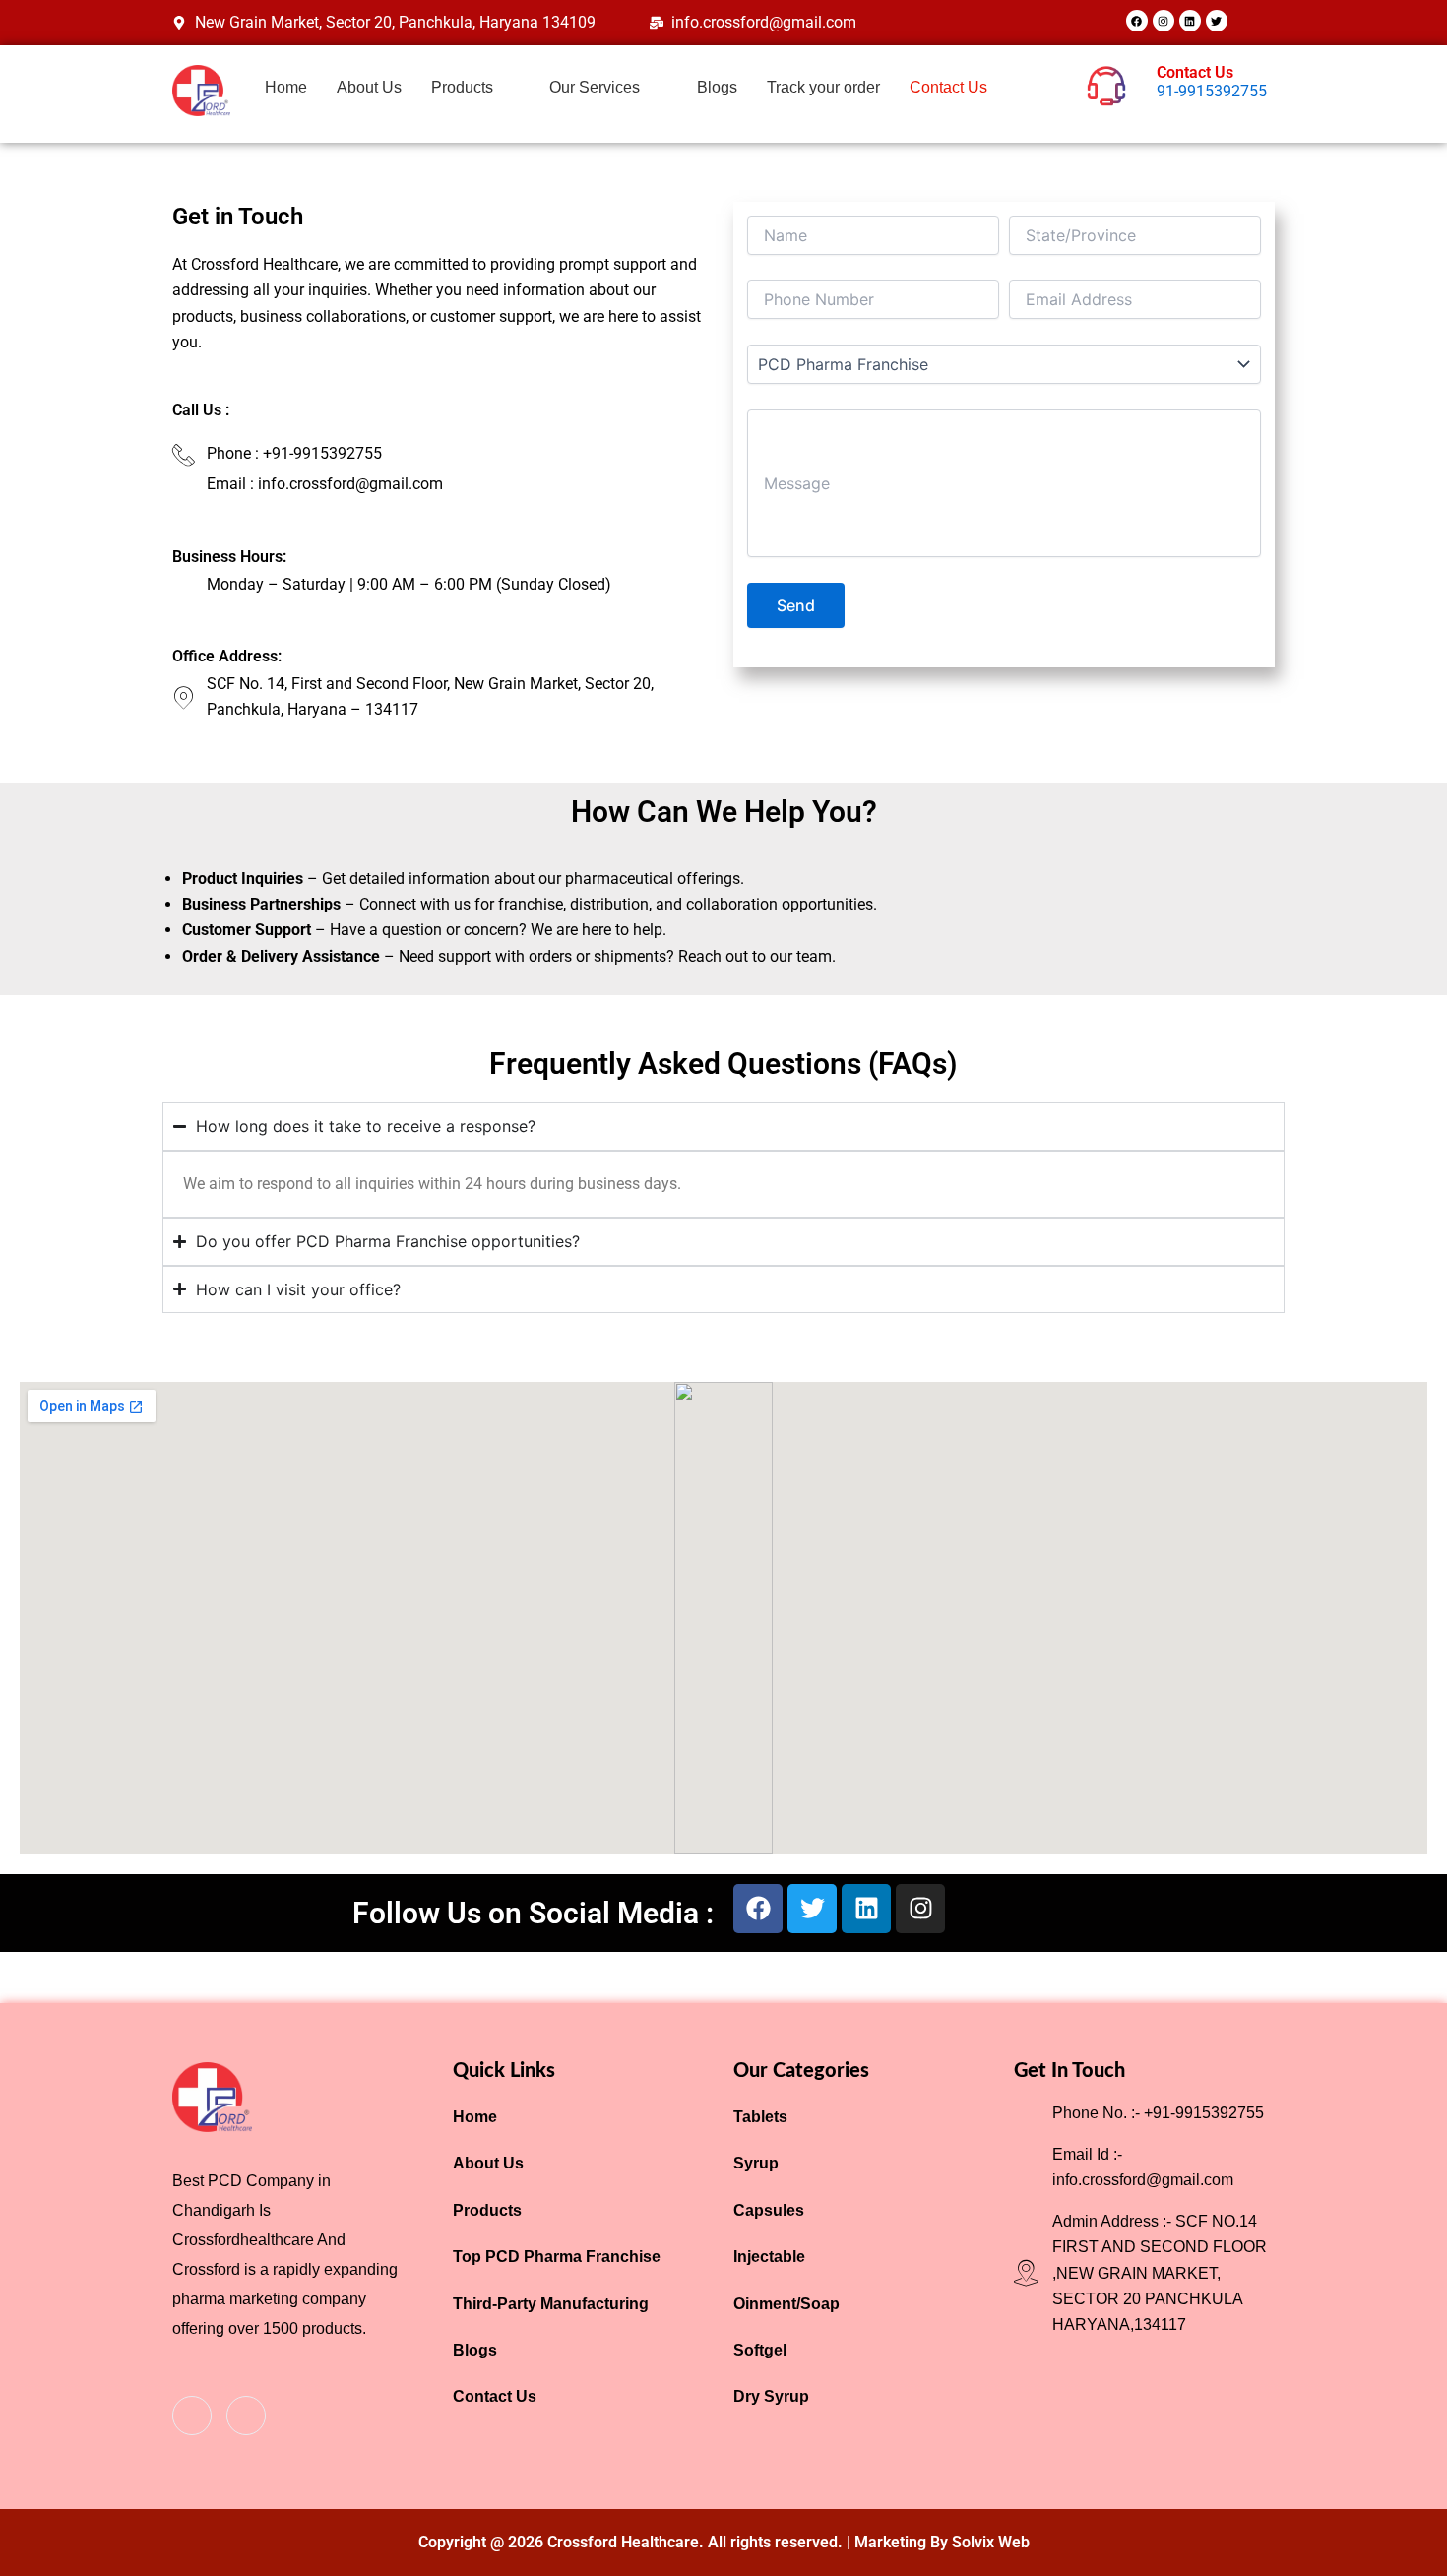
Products (462, 87)
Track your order (823, 87)
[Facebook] (192, 2416)
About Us (369, 87)
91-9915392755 (1212, 91)
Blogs (717, 87)
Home (286, 87)
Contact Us (948, 87)
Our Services (595, 87)
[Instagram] (246, 2416)
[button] (476, 88)
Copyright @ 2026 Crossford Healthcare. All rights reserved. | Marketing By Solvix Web (724, 2542)
